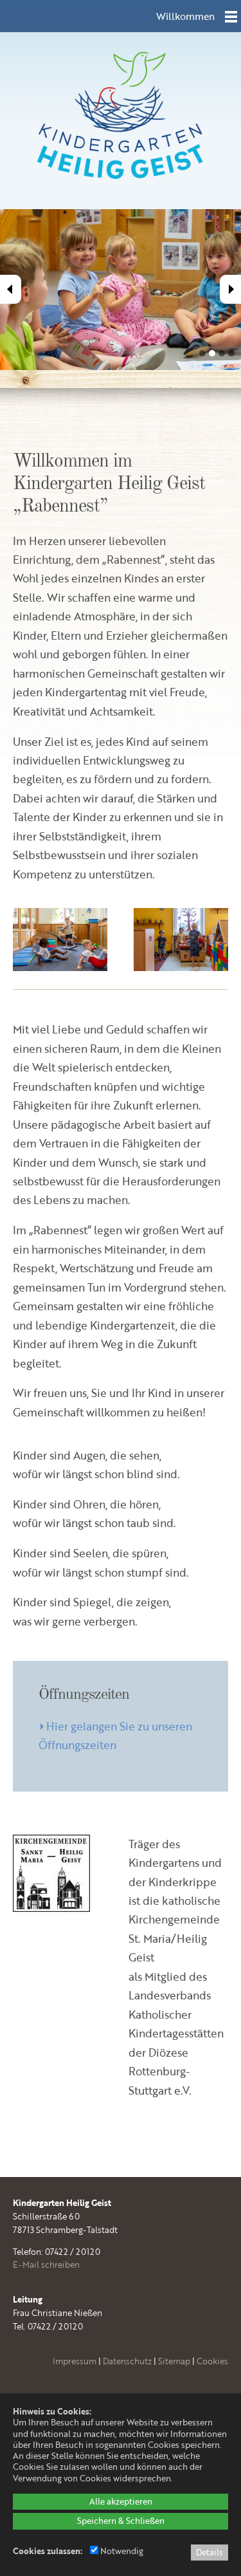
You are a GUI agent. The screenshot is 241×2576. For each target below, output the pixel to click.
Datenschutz (127, 2361)
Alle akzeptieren (121, 2501)
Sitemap (174, 2361)
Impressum (75, 2361)
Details (210, 2552)
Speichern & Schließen (121, 2521)
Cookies (212, 2361)
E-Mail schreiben (46, 2265)
